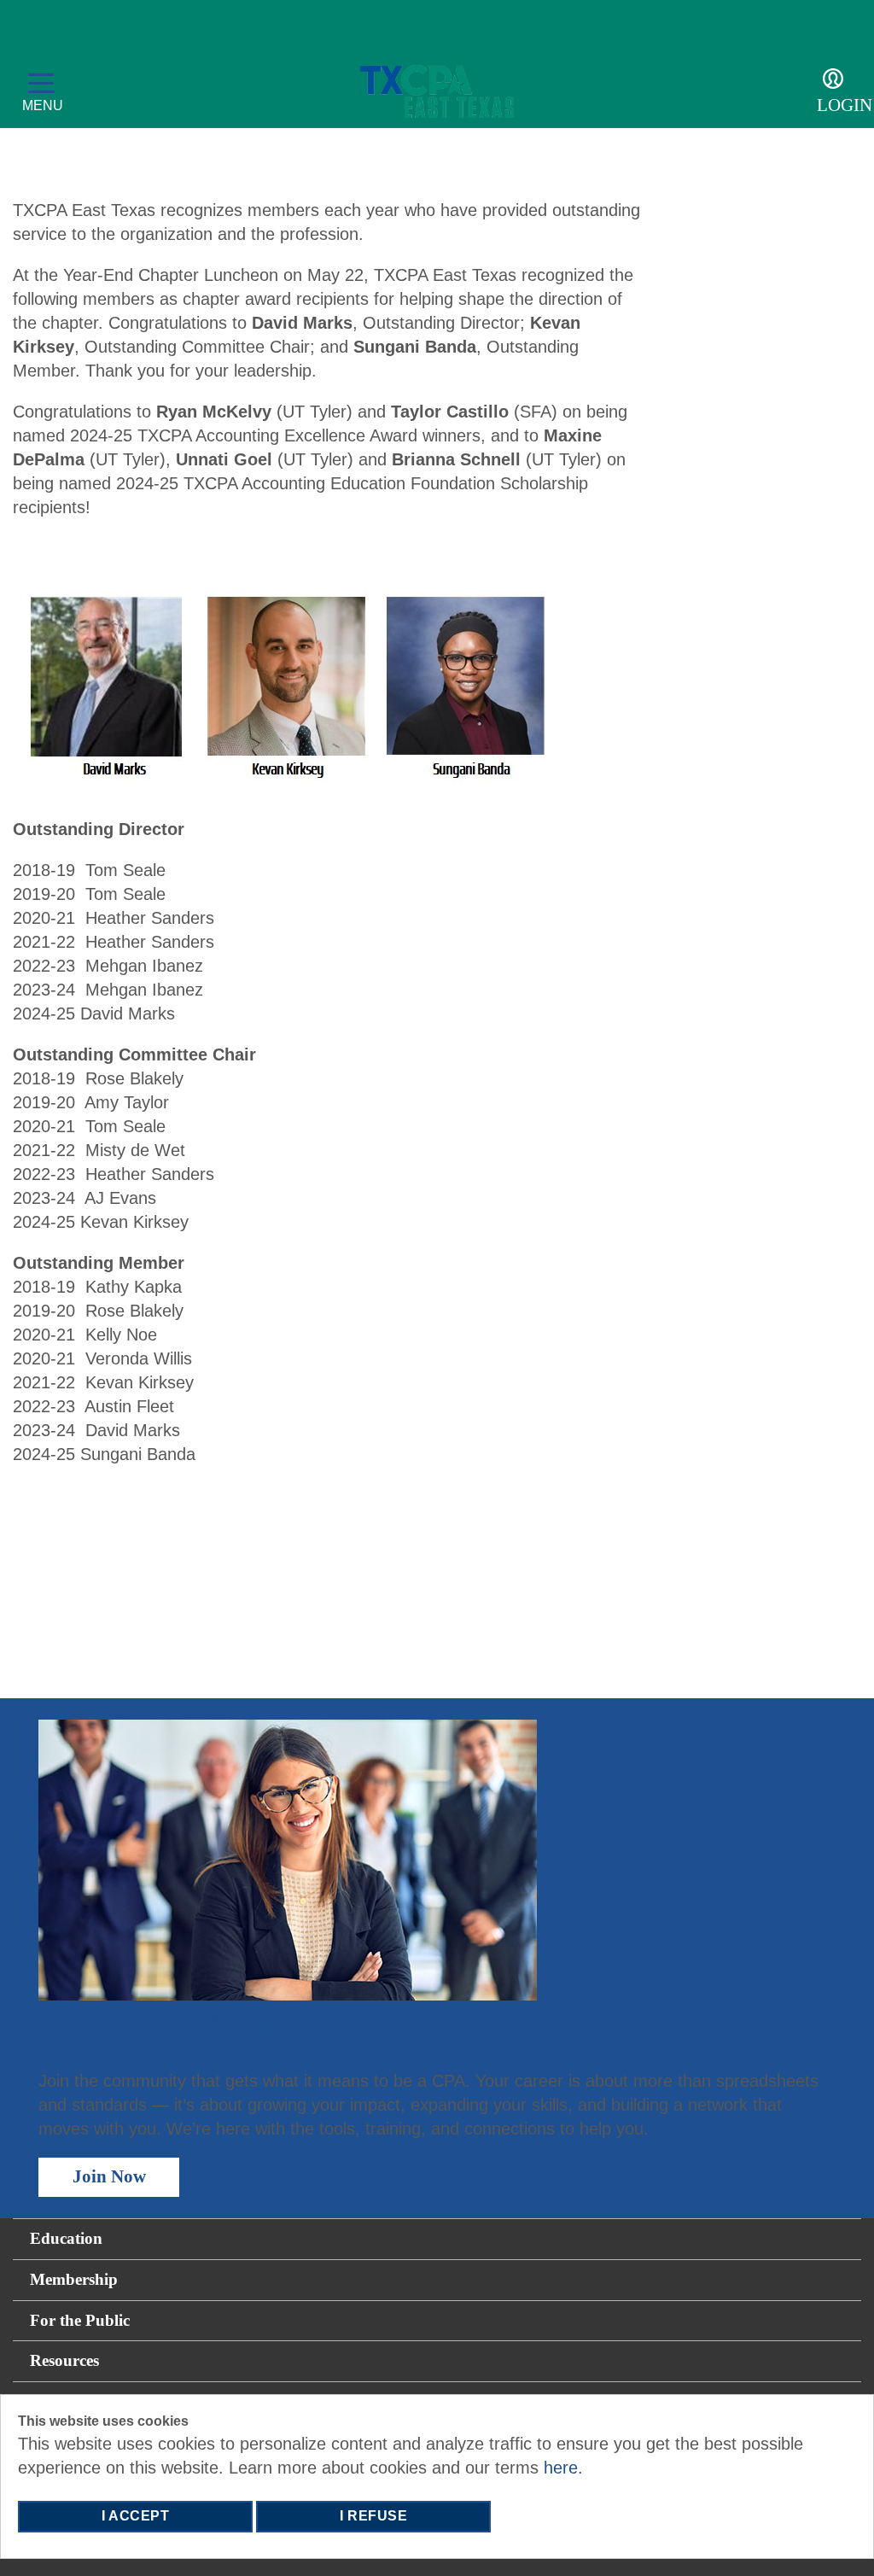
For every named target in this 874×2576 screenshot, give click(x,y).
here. (563, 2468)
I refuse (373, 2516)
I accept (135, 2516)
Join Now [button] (109, 2176)
